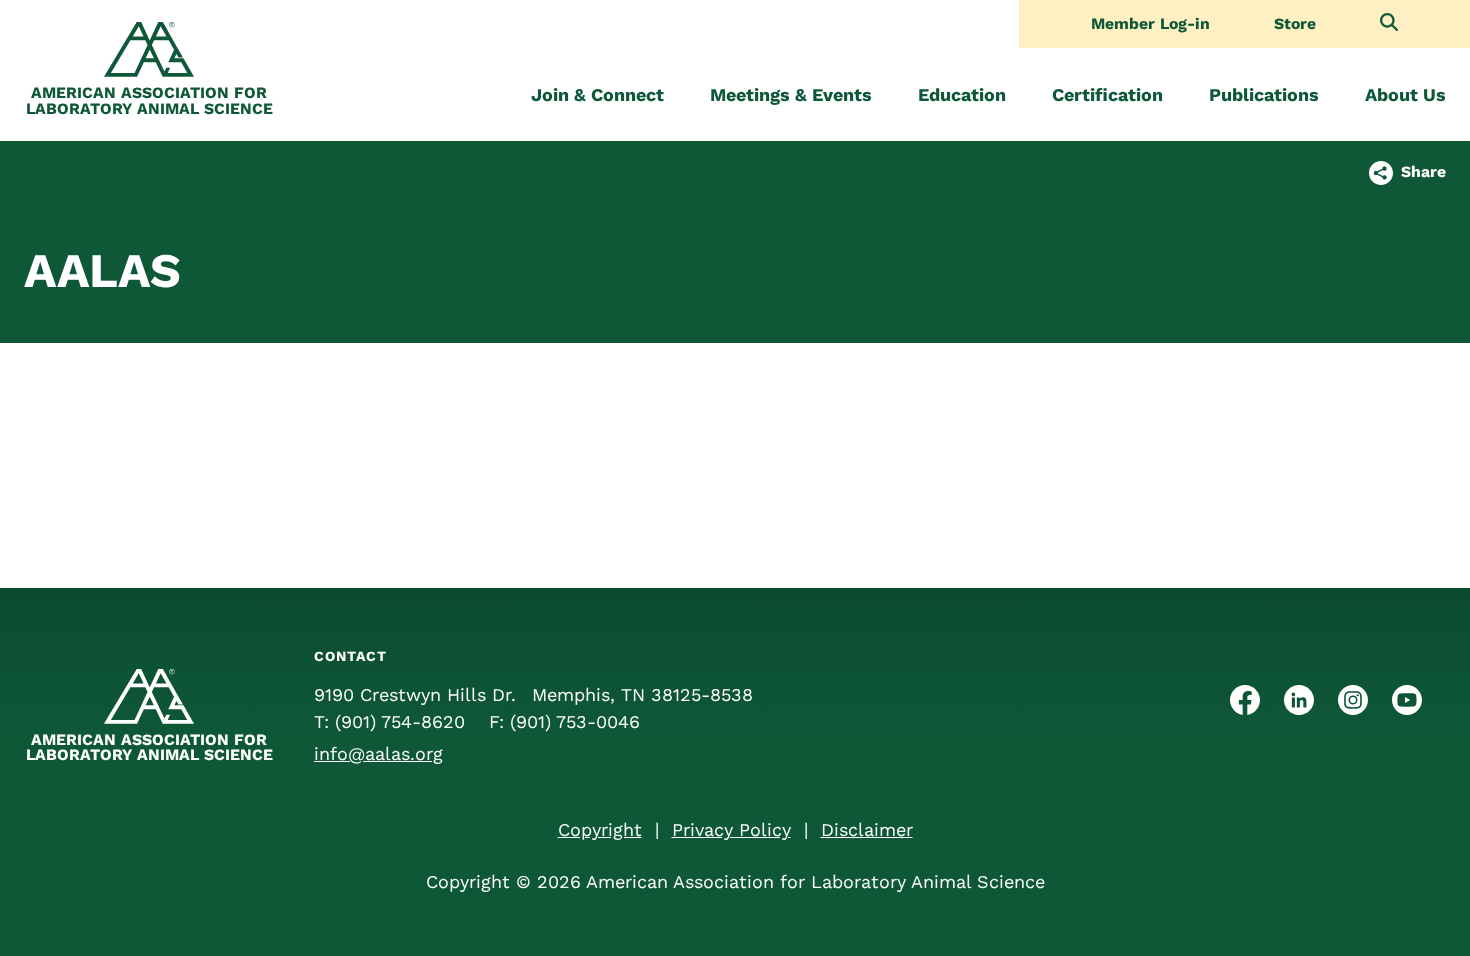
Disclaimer (867, 829)
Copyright (600, 829)
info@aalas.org (378, 753)
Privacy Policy (731, 829)
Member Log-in (1150, 24)
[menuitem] (597, 95)
